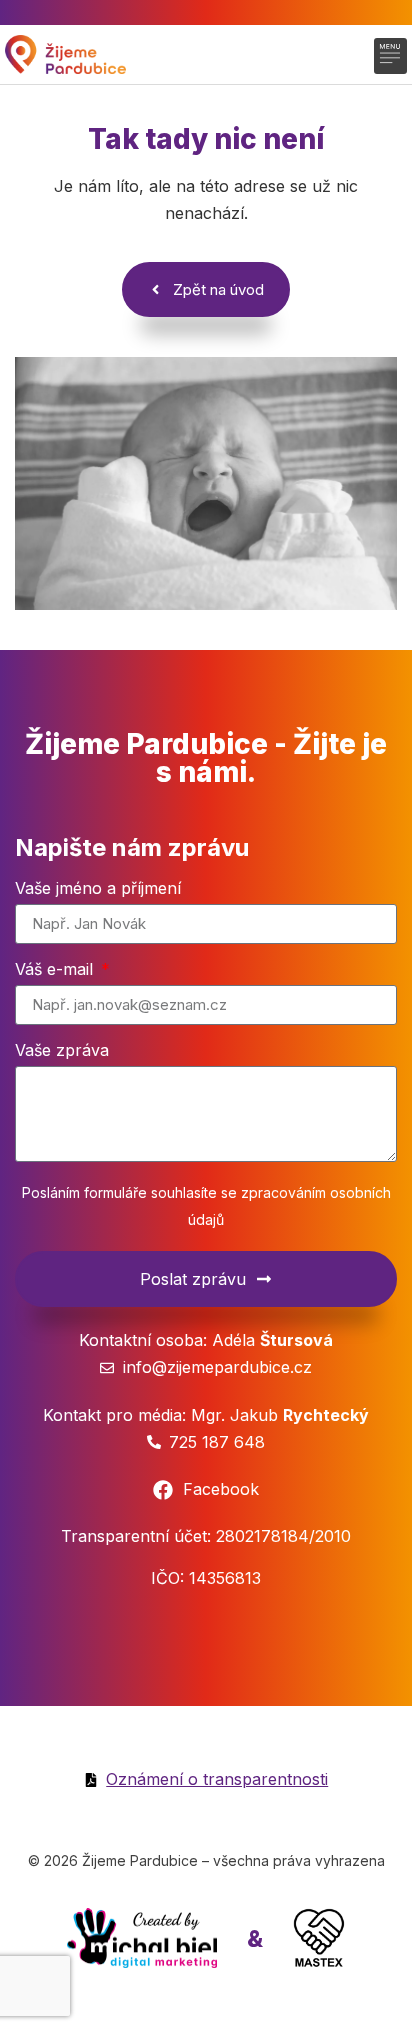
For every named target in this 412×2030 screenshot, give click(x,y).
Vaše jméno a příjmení (98, 889)
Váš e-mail (56, 970)
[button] (390, 56)
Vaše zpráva (62, 1051)
